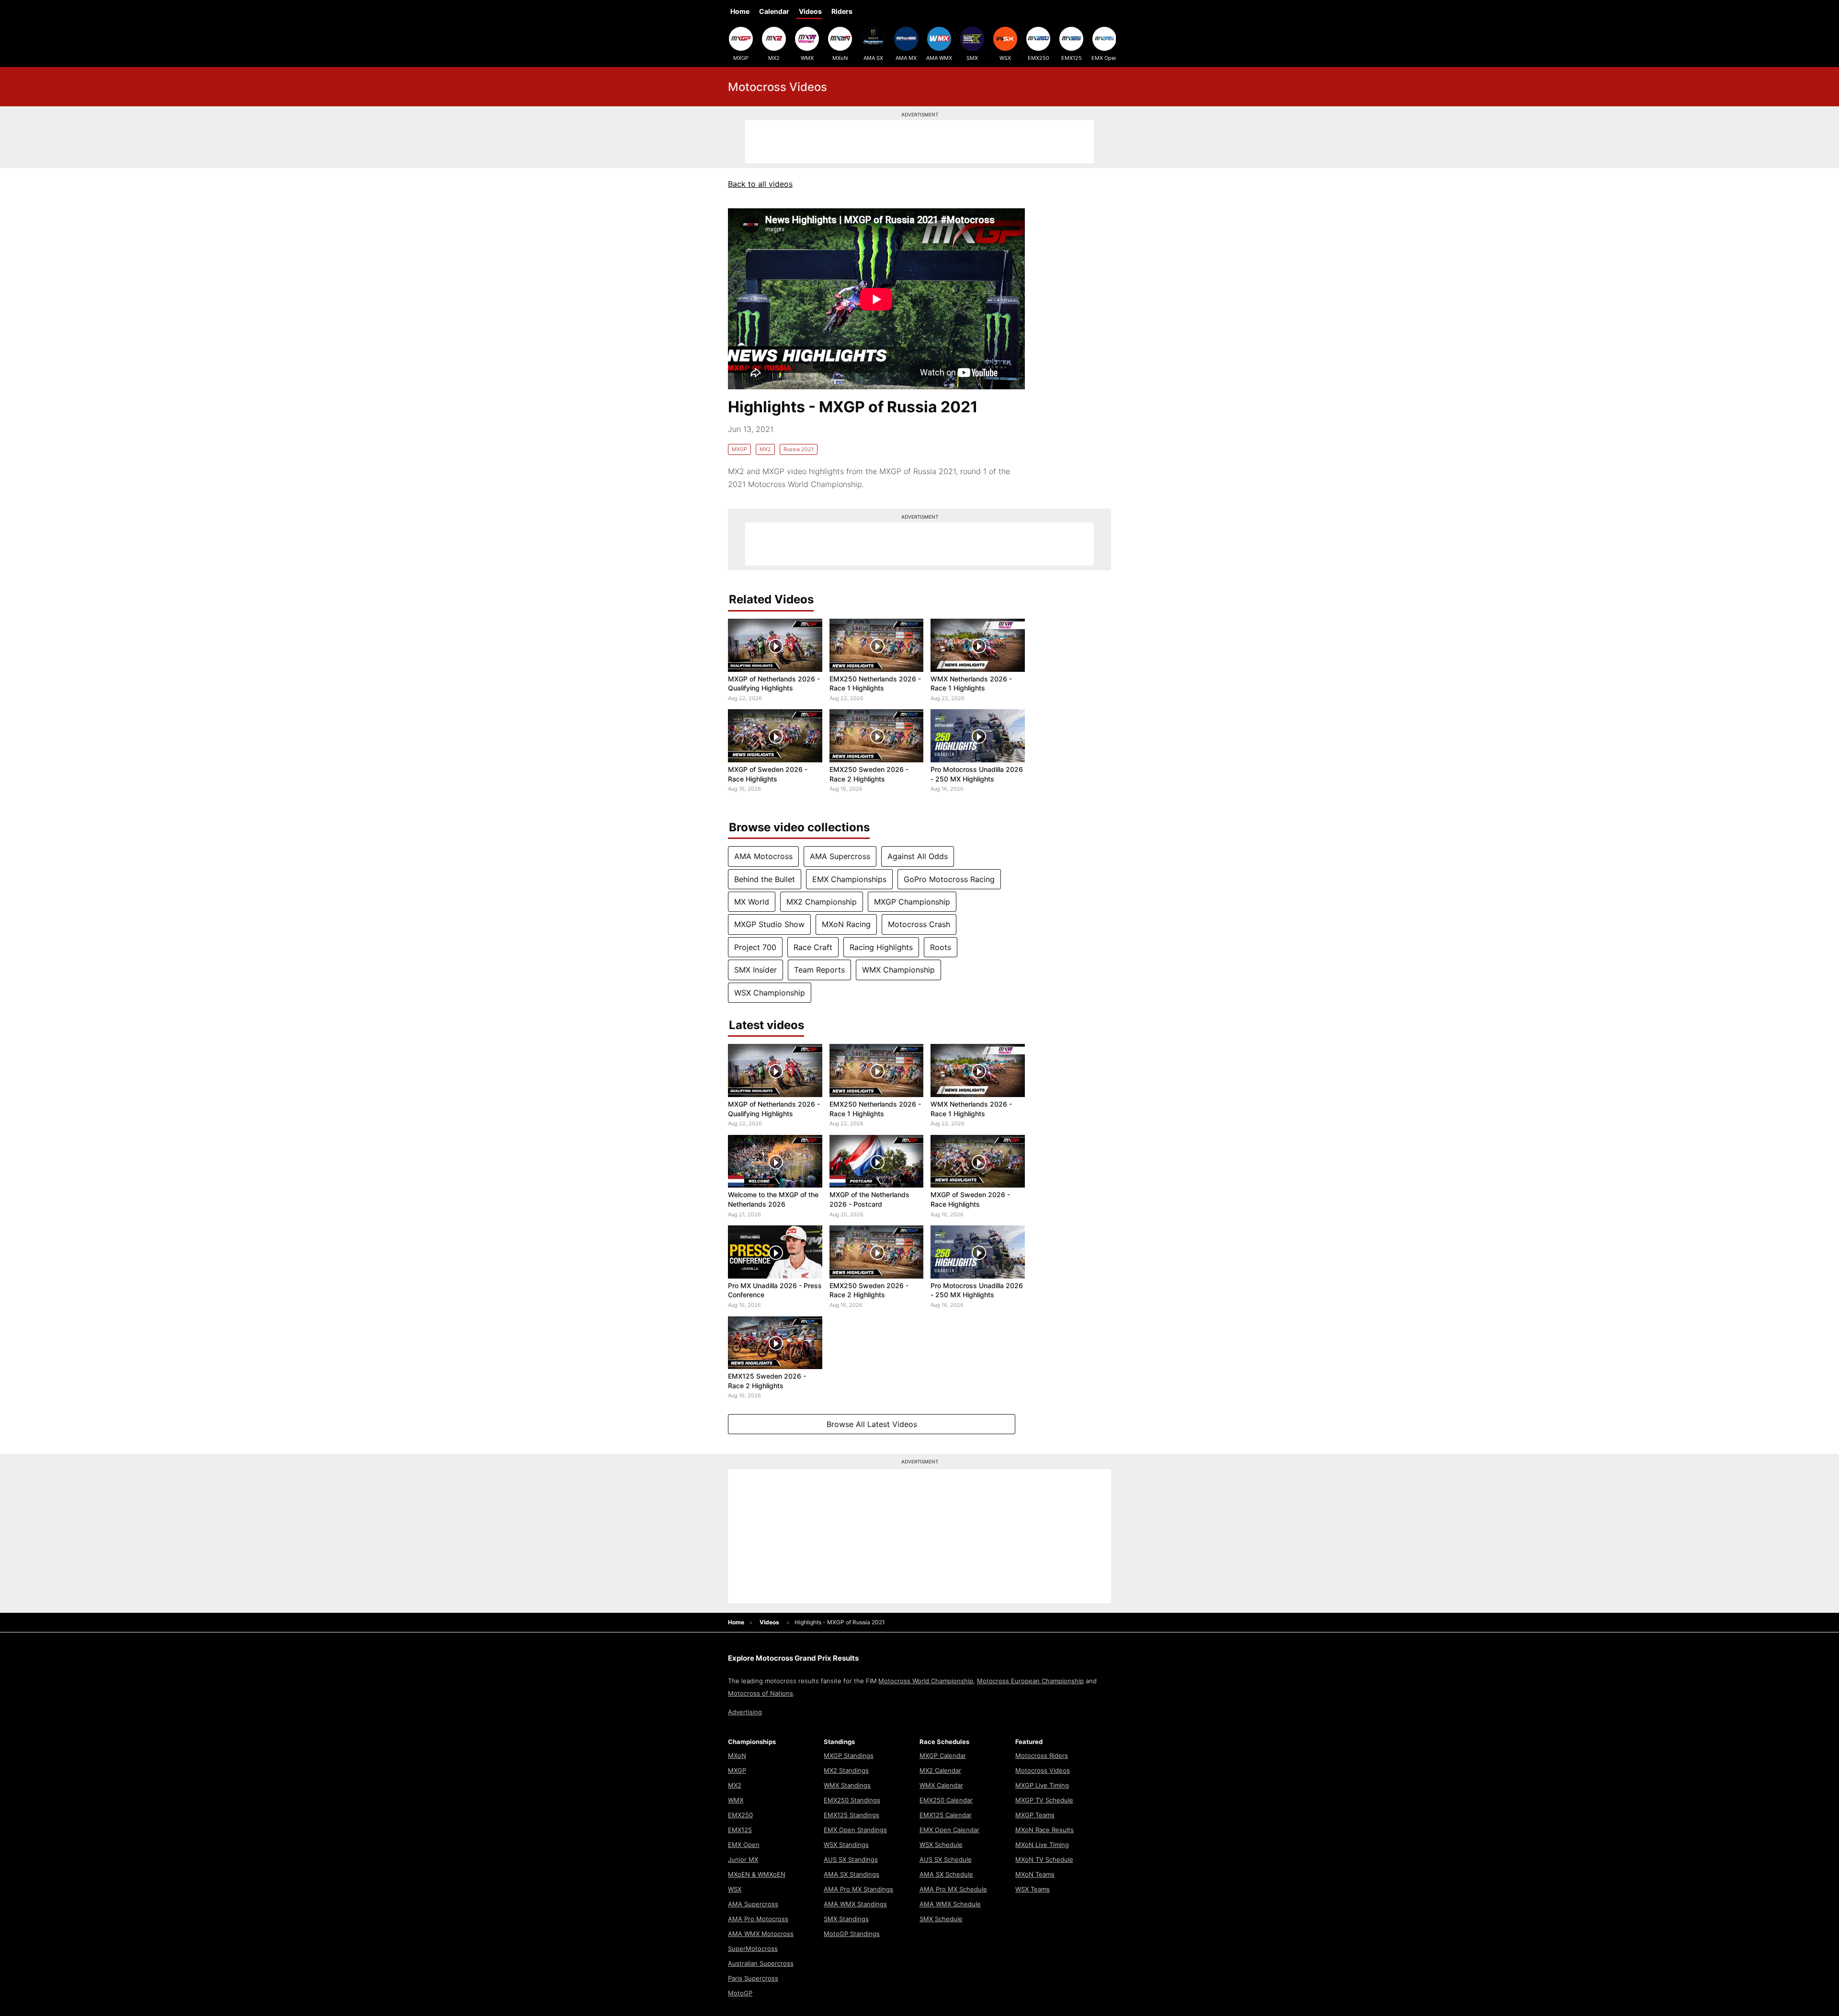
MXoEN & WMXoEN (757, 1874)
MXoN (840, 58)
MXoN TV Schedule (1044, 1859)
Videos (810, 11)
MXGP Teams (1035, 1815)
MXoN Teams (1035, 1874)
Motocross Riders (1042, 1756)
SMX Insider (755, 970)
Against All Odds (918, 856)
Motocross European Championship (1030, 1681)
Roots (941, 947)
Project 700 (755, 947)
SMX (972, 58)
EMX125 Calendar (946, 1815)
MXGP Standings (849, 1756)
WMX (807, 58)
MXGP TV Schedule (1044, 1800)
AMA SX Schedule (946, 1874)
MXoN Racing (846, 924)
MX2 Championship (822, 902)
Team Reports (819, 970)
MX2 (774, 58)
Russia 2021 (799, 449)
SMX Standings (846, 1919)
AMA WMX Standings (855, 1904)
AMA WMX (939, 58)
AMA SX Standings (851, 1874)
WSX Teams (1033, 1889)
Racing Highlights (881, 947)
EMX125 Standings (851, 1815)
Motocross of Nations (761, 1693)
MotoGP (740, 1993)
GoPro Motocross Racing (949, 879)
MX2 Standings (846, 1770)
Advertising (745, 1712)
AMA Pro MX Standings (858, 1889)
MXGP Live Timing (1042, 1785)
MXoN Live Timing (1042, 1845)
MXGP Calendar (943, 1756)
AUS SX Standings (851, 1859)
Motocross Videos (1043, 1770)
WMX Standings (847, 1785)
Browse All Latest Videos (872, 1424)
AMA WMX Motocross (761, 1934)
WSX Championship (770, 993)
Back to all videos (760, 184)
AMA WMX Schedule (950, 1904)
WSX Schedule (941, 1845)
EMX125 (1072, 58)
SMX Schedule (941, 1919)
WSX (1005, 58)
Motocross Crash (919, 924)
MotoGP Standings (852, 1934)
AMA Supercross (840, 856)
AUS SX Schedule (946, 1859)
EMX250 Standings (852, 1800)
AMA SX (873, 58)
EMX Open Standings (855, 1830)
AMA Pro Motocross (758, 1919)
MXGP (741, 58)
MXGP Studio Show (769, 924)
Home (740, 11)
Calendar (774, 11)
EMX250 (1039, 58)
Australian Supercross (761, 1963)
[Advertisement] (919, 142)
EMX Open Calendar (949, 1830)
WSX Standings (846, 1845)
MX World (752, 902)
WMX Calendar (941, 1785)
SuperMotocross (753, 1948)
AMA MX (906, 58)
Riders (842, 11)
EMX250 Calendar (946, 1800)
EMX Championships (849, 879)
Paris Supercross (753, 1978)
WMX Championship (898, 970)
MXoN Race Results (1044, 1830)
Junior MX (743, 1859)
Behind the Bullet (765, 879)
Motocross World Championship (926, 1681)
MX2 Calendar (940, 1770)
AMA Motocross (763, 856)
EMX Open (1104, 58)
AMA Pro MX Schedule (953, 1889)
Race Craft (813, 947)
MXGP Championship (912, 902)
